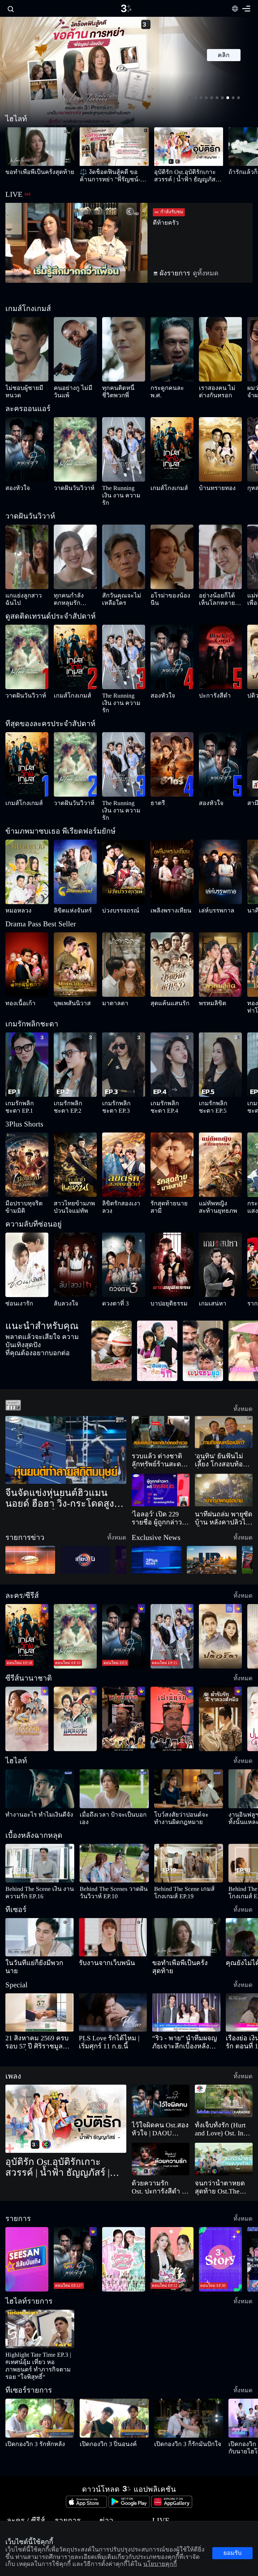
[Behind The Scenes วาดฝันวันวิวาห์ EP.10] (114, 1827)
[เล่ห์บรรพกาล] (220, 850)
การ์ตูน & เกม (17, 2500)
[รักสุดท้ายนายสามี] (172, 1128)
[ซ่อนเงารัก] (27, 1228)
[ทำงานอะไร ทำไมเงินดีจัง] (40, 1753)
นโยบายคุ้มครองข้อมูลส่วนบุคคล (164, 2511)
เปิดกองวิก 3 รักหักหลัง (25, 2393)
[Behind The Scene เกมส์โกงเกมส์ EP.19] (189, 1827)
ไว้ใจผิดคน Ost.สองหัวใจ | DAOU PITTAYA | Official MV (157, 2085)
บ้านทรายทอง (211, 488)
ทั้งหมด (246, 1372)
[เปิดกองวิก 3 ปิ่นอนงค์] (114, 2367)
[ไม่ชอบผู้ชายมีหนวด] (27, 349)
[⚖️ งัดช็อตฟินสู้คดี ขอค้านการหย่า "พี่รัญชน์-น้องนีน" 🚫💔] (114, 147)
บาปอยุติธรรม (163, 1267)
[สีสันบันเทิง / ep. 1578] (27, 2215)
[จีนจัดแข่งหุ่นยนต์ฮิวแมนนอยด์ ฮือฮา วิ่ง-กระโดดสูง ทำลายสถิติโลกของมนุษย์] (66, 1414)
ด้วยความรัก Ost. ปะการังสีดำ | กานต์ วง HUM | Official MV (160, 2143)
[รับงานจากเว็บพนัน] (113, 1901)
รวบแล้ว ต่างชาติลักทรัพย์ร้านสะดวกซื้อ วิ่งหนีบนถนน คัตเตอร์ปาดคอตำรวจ (160, 1424)
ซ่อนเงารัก (14, 1267)
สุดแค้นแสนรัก (162, 981)
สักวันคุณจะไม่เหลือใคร (122, 588)
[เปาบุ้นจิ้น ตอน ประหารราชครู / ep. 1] (124, 1683)
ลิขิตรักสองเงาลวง (118, 1166)
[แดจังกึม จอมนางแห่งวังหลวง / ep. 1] (75, 1683)
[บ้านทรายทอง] (220, 449)
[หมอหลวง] (27, 850)
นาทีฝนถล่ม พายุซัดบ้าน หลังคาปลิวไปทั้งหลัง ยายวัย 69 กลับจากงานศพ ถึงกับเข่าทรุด (222, 1482)
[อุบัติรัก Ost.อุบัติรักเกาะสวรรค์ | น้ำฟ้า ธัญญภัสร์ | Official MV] (189, 147)
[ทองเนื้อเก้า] (27, 942)
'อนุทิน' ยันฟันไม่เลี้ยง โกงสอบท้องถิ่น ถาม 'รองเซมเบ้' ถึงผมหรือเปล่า (223, 1424)
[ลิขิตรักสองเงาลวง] (124, 1128)
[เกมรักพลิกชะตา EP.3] (124, 1035)
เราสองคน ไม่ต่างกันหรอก (216, 392)
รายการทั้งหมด (54, 2476)
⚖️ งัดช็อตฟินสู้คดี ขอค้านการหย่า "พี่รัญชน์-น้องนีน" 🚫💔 (114, 176)
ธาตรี (155, 788)
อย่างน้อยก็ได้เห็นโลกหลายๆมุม (217, 592)
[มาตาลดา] (124, 942)
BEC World (148, 2476)
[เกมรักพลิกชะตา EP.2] (75, 1035)
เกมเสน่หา (207, 1267)
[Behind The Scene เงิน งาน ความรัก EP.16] (40, 1827)
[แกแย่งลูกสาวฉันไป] (27, 549)
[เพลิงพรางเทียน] (172, 850)
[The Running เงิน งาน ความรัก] (124, 449)
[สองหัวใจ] (27, 449)
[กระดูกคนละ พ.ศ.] (172, 349)
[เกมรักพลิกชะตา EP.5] (220, 1035)
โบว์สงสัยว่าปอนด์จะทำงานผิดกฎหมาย (187, 1779)
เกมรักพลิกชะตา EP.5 (218, 1074)
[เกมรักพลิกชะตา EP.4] (172, 1035)
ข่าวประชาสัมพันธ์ (89, 2500)
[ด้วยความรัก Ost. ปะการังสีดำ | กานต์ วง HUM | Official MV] (161, 2115)
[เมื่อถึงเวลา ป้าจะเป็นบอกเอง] (114, 1753)
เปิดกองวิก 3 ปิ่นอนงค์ (99, 2393)
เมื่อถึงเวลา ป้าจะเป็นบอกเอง (104, 1779)
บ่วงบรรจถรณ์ (115, 888)
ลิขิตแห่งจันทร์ (66, 888)
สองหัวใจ (13, 488)
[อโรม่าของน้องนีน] (172, 549)
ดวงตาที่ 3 (111, 1267)
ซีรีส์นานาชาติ (17, 2488)
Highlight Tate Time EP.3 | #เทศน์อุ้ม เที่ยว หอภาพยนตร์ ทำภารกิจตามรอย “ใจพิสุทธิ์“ (38, 2318)
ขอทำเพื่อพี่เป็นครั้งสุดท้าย (28, 172)
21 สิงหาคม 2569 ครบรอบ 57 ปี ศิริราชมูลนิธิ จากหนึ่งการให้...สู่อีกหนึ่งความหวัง (38, 1998)
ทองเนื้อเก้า (15, 981)
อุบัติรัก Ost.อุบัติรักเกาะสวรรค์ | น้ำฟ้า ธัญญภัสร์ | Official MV (187, 176)
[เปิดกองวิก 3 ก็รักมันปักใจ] (189, 2367)
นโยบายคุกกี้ (149, 2523)
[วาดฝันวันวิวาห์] (75, 449)
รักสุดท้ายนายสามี (166, 1166)
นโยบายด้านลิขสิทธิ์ (154, 2500)
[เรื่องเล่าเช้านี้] (30, 1524)
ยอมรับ (232, 2557)
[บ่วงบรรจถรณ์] (124, 850)
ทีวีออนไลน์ (121, 2476)
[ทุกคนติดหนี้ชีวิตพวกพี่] (124, 349)
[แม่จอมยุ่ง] (203, 1314)
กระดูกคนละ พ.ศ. (166, 388)
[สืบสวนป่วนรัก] (157, 1314)
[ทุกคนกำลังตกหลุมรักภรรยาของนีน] (75, 549)
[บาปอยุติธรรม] (172, 1228)
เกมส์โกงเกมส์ (162, 488)
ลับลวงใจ (61, 1267)
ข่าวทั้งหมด (84, 2476)
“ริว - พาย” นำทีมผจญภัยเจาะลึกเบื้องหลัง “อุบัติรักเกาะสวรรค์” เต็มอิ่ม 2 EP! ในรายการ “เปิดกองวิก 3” (185, 1998)
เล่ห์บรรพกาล (211, 888)
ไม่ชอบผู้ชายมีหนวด (22, 388)
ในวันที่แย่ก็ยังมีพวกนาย (28, 1927)
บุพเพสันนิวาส (66, 981)
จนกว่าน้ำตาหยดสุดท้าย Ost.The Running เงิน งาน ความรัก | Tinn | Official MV (222, 2143)
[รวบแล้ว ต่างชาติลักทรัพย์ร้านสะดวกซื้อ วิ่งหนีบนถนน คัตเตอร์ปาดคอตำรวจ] (161, 1396)
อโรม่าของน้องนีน (165, 588)
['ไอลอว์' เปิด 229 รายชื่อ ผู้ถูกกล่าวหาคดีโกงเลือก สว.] (161, 1454)
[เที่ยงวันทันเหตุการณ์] (85, 1524)
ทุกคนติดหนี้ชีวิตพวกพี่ (122, 388)
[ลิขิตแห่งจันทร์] (75, 850)
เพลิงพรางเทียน (164, 888)
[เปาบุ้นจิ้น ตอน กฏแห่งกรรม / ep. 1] (172, 1683)
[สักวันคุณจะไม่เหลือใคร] (124, 549)
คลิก (224, 55)
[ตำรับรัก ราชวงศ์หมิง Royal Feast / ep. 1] (220, 1683)
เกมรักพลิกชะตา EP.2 (73, 1074)
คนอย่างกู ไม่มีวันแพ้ (71, 388)
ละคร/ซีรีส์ (15, 2476)
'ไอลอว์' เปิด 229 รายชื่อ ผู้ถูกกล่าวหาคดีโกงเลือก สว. (160, 1482)
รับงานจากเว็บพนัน (97, 1927)
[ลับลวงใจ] (75, 1228)
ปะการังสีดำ (209, 688)
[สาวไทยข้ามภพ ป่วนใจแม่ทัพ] (75, 1128)
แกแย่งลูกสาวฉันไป (21, 588)
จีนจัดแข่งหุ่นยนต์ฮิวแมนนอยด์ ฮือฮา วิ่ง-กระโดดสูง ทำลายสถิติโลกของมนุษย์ (59, 1462)
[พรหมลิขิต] (220, 942)
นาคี (251, 888)
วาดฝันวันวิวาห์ (67, 488)
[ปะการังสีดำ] (220, 650)
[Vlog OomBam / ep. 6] (124, 2215)
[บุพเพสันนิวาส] (75, 942)
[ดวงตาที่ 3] (124, 1228)
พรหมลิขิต (208, 981)
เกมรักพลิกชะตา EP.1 (24, 1074)
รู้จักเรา (145, 2488)
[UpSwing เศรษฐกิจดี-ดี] (212, 1524)
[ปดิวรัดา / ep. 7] (220, 1600)
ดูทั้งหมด (191, 273)
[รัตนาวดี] (112, 1314)
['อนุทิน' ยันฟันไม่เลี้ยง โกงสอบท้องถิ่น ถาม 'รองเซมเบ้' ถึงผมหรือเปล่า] (224, 1396)
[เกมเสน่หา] (220, 1228)
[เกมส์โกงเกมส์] (172, 449)
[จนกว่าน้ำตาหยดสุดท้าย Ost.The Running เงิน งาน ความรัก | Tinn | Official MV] (224, 2115)
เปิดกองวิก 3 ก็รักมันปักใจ (176, 2393)
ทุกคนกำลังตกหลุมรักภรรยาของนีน (72, 592)
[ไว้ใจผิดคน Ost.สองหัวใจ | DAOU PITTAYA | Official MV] (161, 2057)
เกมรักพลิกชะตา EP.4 (169, 1074)
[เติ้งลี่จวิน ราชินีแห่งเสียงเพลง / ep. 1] (27, 1683)
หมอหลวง (14, 888)
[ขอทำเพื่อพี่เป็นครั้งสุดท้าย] (40, 147)
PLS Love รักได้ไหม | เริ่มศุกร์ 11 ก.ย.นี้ (110, 1998)
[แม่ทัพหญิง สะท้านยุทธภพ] (220, 1128)
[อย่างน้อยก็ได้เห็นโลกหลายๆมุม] (220, 549)
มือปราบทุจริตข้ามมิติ (24, 1166)
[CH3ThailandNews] (157, 1524)
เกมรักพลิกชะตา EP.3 (121, 1074)
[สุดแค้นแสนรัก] (172, 942)
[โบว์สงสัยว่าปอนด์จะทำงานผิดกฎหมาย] (189, 1753)
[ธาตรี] (172, 750)
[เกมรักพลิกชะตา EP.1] (27, 1035)
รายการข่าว (84, 2488)
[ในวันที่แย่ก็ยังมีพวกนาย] (39, 1901)
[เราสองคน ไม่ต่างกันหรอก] (220, 349)
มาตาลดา (111, 981)
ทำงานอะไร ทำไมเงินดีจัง (26, 1779)
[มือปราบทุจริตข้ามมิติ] (27, 1128)
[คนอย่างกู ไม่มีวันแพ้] (75, 349)
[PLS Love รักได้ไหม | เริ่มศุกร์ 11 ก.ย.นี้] (113, 1968)
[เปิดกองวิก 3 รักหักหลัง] (40, 2367)
